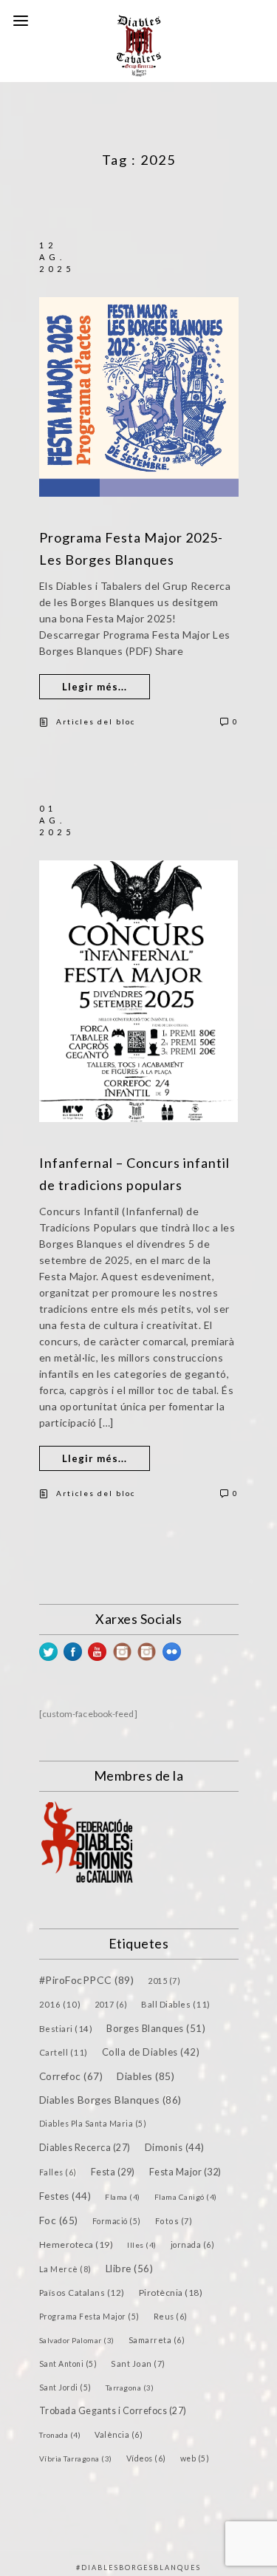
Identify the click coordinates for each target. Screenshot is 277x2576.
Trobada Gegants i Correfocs (113, 2411)
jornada (193, 2244)
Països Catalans (82, 2293)
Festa (113, 2172)
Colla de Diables (151, 2052)
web (195, 2458)
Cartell (64, 2052)
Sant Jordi (65, 2388)
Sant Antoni (68, 2364)
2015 (164, 1981)
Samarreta (157, 2340)
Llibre (130, 2269)
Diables (146, 2076)
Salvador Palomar (77, 2340)
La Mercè (65, 2269)
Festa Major (185, 2172)
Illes (142, 2245)
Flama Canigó (186, 2197)
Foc (59, 2220)
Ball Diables (176, 2004)
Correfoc (71, 2076)
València (119, 2434)
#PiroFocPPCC (87, 1980)
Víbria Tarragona (76, 2458)
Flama (123, 2197)
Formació (117, 2221)
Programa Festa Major (89, 2317)
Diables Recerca (85, 2148)
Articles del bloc (96, 721)
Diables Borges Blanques (110, 2100)
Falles (58, 2172)
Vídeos (146, 2458)
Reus (171, 2316)
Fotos (174, 2221)
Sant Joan (138, 2363)
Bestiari (66, 2028)
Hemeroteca (76, 2244)
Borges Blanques (156, 2028)
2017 (111, 2004)
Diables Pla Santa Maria (93, 2124)
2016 (60, 2004)
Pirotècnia (171, 2293)
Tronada (60, 2435)
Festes (65, 2196)
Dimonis (175, 2147)
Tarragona (130, 2388)
